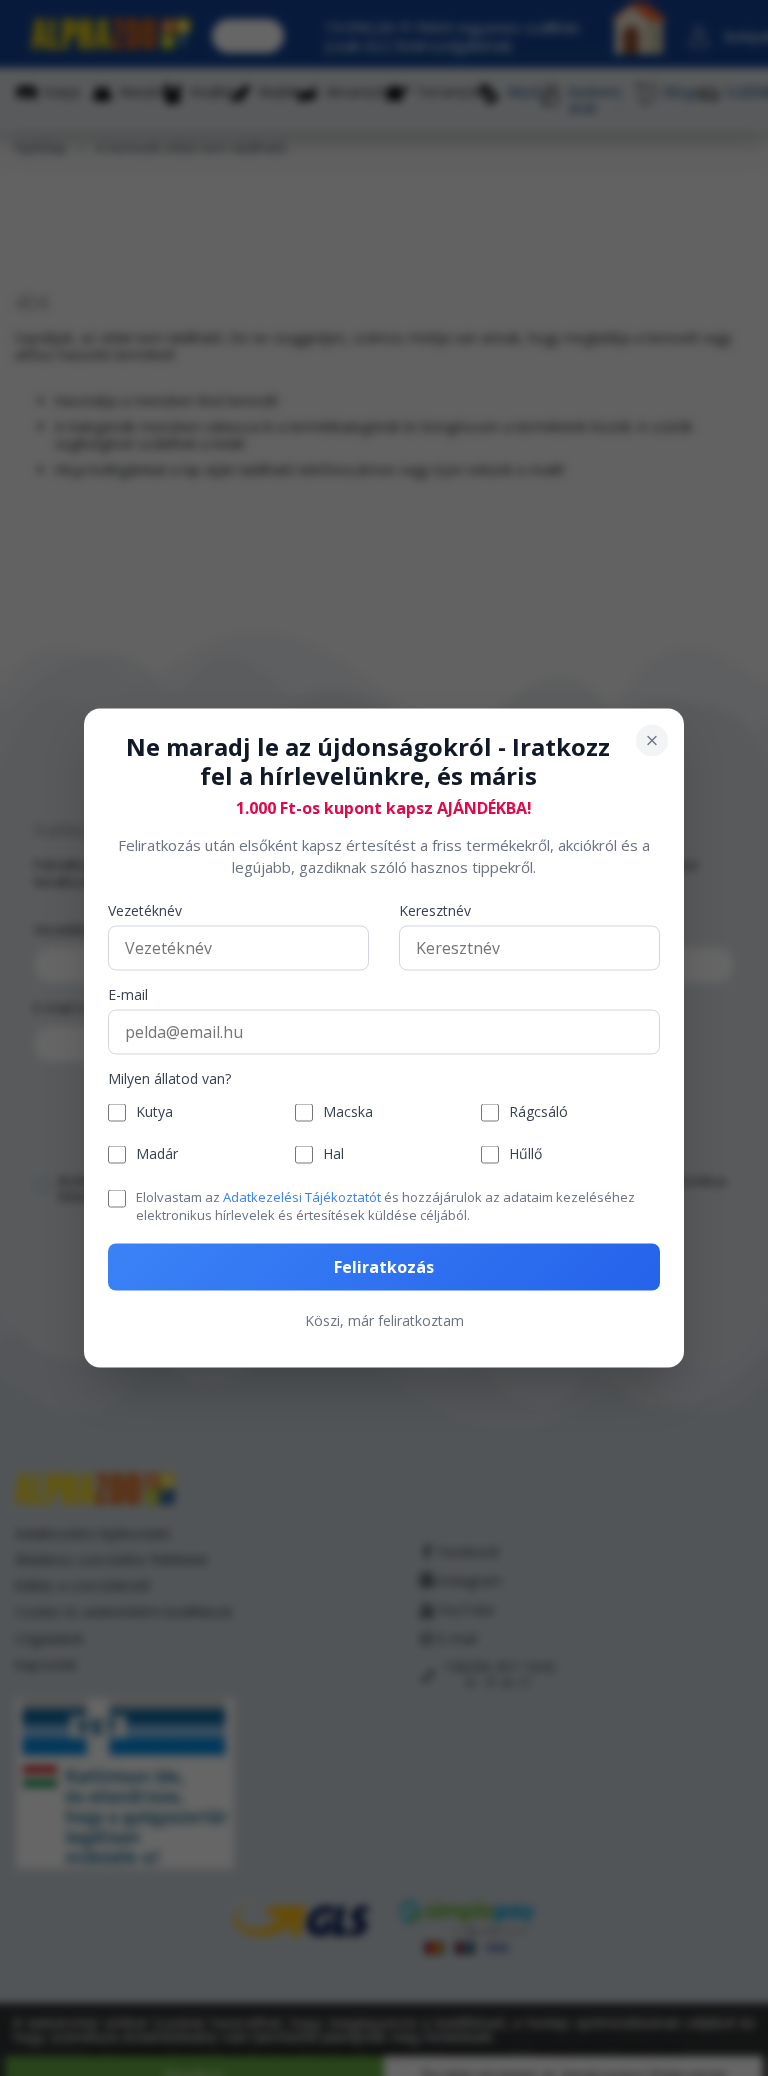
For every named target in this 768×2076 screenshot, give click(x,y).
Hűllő (525, 1154)
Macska (348, 1112)
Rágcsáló (538, 1112)
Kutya (154, 1112)
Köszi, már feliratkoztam (384, 1320)
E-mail (128, 994)
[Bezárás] (652, 741)
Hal (333, 1154)
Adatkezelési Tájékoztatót (302, 1196)
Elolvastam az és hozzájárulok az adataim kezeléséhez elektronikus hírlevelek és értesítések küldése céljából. (385, 1205)
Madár (157, 1154)
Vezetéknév (145, 910)
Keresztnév (435, 910)
